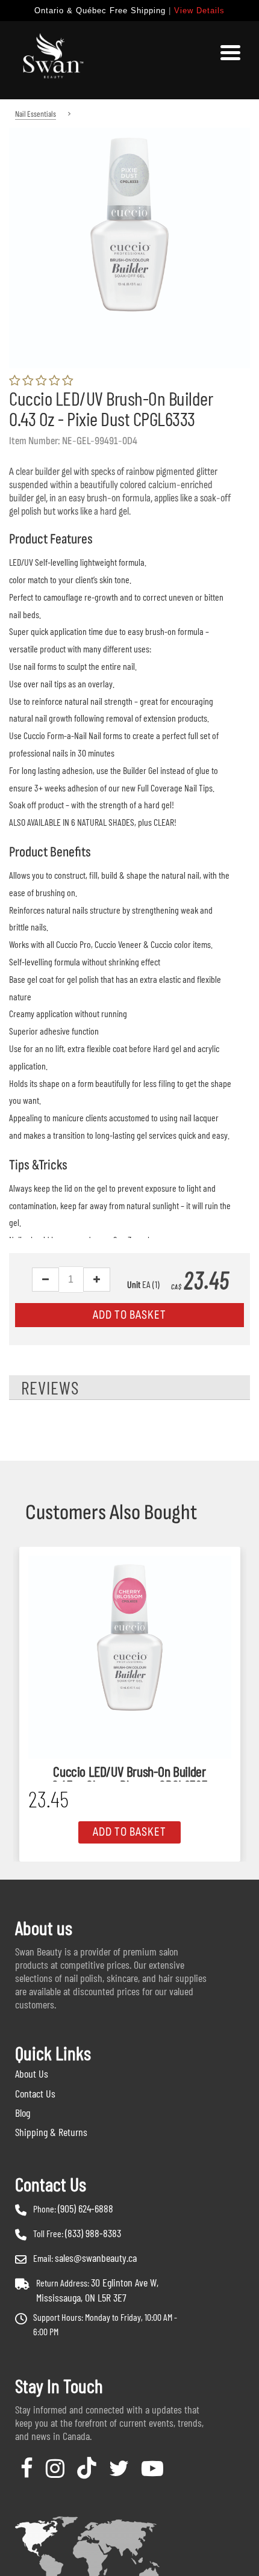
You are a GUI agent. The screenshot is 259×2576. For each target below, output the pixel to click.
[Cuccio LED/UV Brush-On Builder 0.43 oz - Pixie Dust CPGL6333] (129, 136)
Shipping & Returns (51, 2132)
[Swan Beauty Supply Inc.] (51, 60)
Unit (134, 1284)
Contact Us (35, 2093)
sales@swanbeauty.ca (96, 2258)
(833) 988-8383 (93, 2233)
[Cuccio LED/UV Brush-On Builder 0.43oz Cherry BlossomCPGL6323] (130, 1657)
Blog (23, 2113)
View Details (199, 11)
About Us (32, 2073)
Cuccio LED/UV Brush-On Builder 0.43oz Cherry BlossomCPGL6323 (129, 1773)
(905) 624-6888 (86, 2208)
